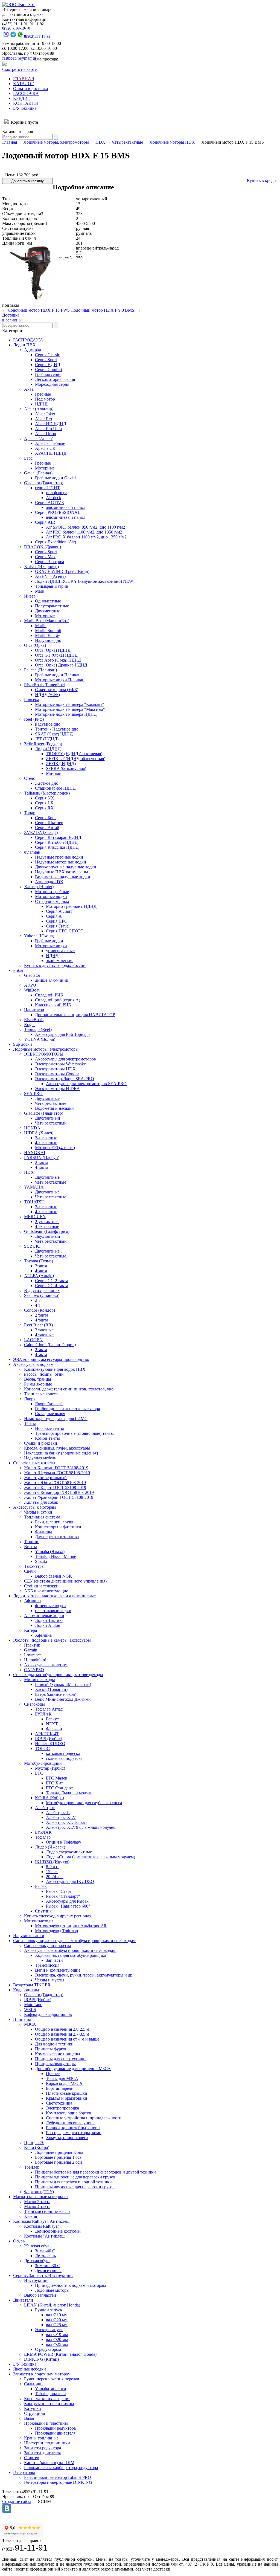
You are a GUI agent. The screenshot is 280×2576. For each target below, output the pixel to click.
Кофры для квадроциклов (48, 2014)
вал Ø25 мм (57, 2325)
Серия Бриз (46, 818)
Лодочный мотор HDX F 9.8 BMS (103, 310)
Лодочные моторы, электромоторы (56, 142)
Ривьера (32, 699)
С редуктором (48, 2349)
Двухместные (48, 611)
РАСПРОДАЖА (28, 340)
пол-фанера (57, 493)
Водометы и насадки (54, 1108)
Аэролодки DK (49, 882)
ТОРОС (42, 1748)
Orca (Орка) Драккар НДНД (61, 665)
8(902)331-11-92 (37, 37)
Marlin (41, 626)
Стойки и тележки (41, 1586)
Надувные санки (29, 1936)
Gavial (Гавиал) (38, 473)
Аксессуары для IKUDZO (70, 1881)
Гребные (43, 394)
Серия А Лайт (59, 911)
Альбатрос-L (58, 1813)
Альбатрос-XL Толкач (66, 1822)
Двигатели (23, 2300)
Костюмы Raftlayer (41, 2226)
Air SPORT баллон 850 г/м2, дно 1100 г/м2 (85, 527)
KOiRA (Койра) (49, 1798)
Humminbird (35, 1660)
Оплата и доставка (30, 89)
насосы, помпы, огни (44, 1374)
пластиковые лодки (53, 1611)
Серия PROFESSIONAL (58, 512)
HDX (100, 142)
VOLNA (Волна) (40, 1039)
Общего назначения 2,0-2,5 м (62, 2029)
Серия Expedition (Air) (56, 542)
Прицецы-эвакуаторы (55, 2064)
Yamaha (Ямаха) (50, 1551)
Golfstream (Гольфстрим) (47, 1231)
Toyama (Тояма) (39, 1261)
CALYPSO (34, 1670)
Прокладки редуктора (55, 2428)
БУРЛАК (43, 1714)
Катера (30, 1630)
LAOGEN (33, 1340)
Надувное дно (48, 640)
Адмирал (33, 350)
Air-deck (54, 498)
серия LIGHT (47, 488)
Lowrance (33, 1655)
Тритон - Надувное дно (57, 729)
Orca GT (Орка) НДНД (56, 655)
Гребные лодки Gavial (55, 478)
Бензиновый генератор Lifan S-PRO (58, 2477)
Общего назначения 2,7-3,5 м (62, 2034)
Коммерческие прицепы (58, 2054)
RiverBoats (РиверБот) (45, 685)
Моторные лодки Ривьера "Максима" (70, 709)
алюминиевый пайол (66, 507)
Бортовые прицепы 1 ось (58, 2157)
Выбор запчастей (40, 2295)
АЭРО (30, 985)
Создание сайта (17, 2501)
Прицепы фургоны (53, 2049)
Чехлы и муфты (50, 1980)
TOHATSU (34, 1202)
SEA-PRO (33, 1093)
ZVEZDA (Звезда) (41, 832)
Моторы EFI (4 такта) (55, 1148)
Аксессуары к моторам (34, 1507)
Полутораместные (52, 606)
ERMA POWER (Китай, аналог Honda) (60, 2354)
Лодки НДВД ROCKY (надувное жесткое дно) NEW (84, 581)
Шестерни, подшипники (47, 2443)
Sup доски (23, 1044)
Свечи (30, 1571)
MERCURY (35, 1217)
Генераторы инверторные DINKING (58, 2482)
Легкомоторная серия (55, 379)
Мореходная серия (52, 384)
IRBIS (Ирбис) (49, 1739)
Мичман (54, 773)
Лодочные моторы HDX (172, 142)
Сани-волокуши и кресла (48, 1945)
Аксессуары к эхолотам (46, 1665)
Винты (30, 1547)
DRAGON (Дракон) (43, 547)
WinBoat (32, 990)
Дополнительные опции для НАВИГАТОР (75, 1015)
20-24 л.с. (55, 1877)
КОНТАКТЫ (26, 103)
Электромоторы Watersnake (60, 1064)
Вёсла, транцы (38, 1379)
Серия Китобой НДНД (56, 842)
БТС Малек (57, 1778)
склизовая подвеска (64, 1758)
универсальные (60, 951)
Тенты (30, 1423)
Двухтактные (47, 1098)
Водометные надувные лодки (63, 877)
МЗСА (30, 2024)
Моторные (45, 468)
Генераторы (24, 2472)
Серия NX (45, 798)
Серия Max (45, 557)
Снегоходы (34, 1704)
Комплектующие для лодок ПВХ (55, 1369)
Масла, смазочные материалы (41, 2197)
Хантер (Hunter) (39, 887)
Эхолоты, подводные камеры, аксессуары (52, 1640)
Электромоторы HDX (55, 1069)
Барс (28, 458)
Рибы (18, 970)
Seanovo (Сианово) (42, 1295)
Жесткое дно (47, 783)
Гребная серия (48, 374)
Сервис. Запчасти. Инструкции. (43, 2275)
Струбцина (34, 2413)
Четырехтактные (127, 142)
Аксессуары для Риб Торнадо (62, 1034)
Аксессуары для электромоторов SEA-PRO (86, 1084)
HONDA (32, 1128)
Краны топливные (41, 2438)
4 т (38, 1305)
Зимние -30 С (48, 2266)
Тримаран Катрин (52, 586)
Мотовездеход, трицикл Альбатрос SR (71, 1926)
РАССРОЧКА (26, 93)
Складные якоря (50, 1414)
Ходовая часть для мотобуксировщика (71, 1955)
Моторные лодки (51, 896)
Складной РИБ (49, 995)
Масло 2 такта (37, 2202)
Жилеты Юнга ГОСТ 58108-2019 (55, 1483)
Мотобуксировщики (43, 1763)
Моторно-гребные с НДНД (71, 906)
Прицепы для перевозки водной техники (73, 2182)
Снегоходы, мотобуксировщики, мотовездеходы (58, 1675)
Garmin (31, 1650)
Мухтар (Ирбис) (50, 1768)
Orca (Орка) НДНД (53, 650)
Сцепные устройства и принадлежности (84, 2118)
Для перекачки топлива (57, 1537)
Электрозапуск (49, 2330)
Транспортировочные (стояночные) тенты (74, 1433)
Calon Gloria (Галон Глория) (50, 1345)
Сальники (33, 2384)
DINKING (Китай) (41, 2359)
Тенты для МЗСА (62, 2078)
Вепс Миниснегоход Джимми (63, 1699)
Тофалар (43, 1837)
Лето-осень (45, 2256)
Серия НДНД (48, 365)
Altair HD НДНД (51, 424)
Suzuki (41, 1561)
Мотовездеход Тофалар (56, 1931)
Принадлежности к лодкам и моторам (70, 2285)
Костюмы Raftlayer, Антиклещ (41, 2221)
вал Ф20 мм (57, 2339)
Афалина (32, 1601)
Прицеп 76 (34, 2142)
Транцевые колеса (41, 1394)
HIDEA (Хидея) (39, 1133)
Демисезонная (48, 2271)
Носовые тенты (49, 1428)
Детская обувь (37, 2261)
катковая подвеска (63, 1753)
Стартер (32, 2458)
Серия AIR (45, 522)
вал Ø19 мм (57, 2315)
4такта (41, 1271)
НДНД (41, 404)
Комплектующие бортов (69, 2113)
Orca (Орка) (35, 645)
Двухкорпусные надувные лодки (66, 867)
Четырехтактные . (52, 1256)
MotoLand (33, 2005)
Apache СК (45, 448)
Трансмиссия (47, 1965)
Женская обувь (38, 2246)
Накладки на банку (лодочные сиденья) (61, 1453)
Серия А (54, 916)
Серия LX (44, 803)
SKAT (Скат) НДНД (54, 734)
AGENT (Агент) (50, 576)
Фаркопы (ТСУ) (39, 2192)
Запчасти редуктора (43, 2448)
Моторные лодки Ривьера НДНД (66, 714)
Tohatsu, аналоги (50, 2394)
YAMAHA (34, 1187)
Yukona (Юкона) (39, 936)
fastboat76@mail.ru (19, 58)
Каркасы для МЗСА (64, 2083)
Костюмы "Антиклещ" (45, 2236)
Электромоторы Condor (57, 1074)
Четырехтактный (51, 1123)
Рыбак (41, 1886)
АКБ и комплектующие (46, 1591)
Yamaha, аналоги (51, 2389)
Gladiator (32, 975)
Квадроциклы (26, 1990)
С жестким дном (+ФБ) (57, 690)
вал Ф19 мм (57, 2335)
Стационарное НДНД (55, 788)
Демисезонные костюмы (58, 2231)
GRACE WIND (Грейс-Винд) (62, 571)
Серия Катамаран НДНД (58, 837)
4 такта (42, 1167)
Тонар (30, 813)
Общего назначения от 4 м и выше (67, 2039)
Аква (29, 389)
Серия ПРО (57, 921)
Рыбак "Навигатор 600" (68, 1906)
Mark (40, 591)
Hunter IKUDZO (50, 1744)
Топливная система (42, 1517)
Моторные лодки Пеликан (60, 680)
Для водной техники (54, 2044)
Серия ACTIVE (49, 502)
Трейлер (32, 2167)
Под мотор (45, 399)
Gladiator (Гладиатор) (44, 483)
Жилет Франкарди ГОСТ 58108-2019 (59, 1497)
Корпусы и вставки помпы (49, 2403)
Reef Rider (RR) (38, 1325)
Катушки (33, 2408)
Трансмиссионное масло (47, 2211)
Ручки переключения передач (52, 2379)
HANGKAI (35, 1153)
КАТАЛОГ (23, 84)
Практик (32, 1645)
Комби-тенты (47, 1438)
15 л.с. (52, 1872)
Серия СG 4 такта (52, 1286)
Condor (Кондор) (40, 1310)
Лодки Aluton (48, 1625)
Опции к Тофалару (64, 1842)
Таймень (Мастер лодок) (47, 793)
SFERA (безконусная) (66, 768)
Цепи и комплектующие (58, 1970)
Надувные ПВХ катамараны (62, 872)
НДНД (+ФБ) (47, 695)
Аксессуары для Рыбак (67, 1901)
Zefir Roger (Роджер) (43, 744)
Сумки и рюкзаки (41, 1443)
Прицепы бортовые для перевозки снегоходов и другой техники (95, 2172)
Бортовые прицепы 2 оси (59, 2162)
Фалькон (54, 1729)
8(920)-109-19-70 (16, 28)
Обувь (19, 2241)
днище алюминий (52, 980)
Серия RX (44, 808)
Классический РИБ (53, 1005)
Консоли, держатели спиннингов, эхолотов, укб (69, 1389)
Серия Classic (47, 355)
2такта (41, 1266)
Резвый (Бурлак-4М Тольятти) (63, 1684)
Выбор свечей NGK (54, 1576)
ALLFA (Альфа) (39, 1276)
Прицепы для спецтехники (60, 2059)
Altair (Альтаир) (39, 409)
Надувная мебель (40, 1458)
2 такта (42, 1162)
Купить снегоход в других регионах (58, 1916)
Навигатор (34, 1010)
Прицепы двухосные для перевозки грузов (75, 2187)
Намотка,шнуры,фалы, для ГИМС (56, 1419)
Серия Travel (58, 926)
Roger (29, 1025)
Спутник (43, 1911)
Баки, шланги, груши (55, 1522)
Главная (10, 142)
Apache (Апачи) (39, 438)
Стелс (30, 778)
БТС (39, 1773)
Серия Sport (46, 360)
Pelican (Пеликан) (40, 670)
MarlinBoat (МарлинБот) (47, 621)
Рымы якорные (38, 1384)
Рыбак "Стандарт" (63, 1896)
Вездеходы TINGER (32, 1985)
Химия (30, 2216)
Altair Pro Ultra (48, 429)
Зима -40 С (45, 2251)
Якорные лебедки (30, 2369)
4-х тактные (46, 1143)
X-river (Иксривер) (41, 567)
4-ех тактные (47, 1226)
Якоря (30, 1399)
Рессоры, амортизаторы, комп (74, 2133)
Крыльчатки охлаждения (47, 2399)
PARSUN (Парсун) (42, 1157)
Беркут (52, 1719)
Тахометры (34, 1566)
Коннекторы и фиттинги (58, 1527)
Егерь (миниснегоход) (56, 1694)
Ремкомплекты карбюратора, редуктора (61, 2468)
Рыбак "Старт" (60, 1891)
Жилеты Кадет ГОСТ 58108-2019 (55, 1487)
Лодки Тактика (49, 1620)
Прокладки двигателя (55, 2433)
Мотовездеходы (39, 1921)
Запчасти (54, 1960)
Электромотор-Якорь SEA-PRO (65, 1079)
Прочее (53, 2074)
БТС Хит (54, 1783)
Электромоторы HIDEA (57, 1089)
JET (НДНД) (47, 739)
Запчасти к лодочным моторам (42, 2374)
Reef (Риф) (34, 719)
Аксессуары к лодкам (33, 1364)
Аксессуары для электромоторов (65, 1059)
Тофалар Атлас (49, 1709)
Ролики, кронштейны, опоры (73, 2128)
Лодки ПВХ (24, 345)
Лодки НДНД (48, 749)
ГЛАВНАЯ (24, 79)
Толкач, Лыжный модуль (69, 1793)
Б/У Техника (25, 108)
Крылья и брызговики (67, 2098)
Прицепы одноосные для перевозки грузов (75, 2177)
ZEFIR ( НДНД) (61, 763)
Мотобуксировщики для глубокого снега (84, 1803)
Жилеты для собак (41, 1502)
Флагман (32, 852)
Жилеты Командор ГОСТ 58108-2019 (59, 1492)
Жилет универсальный (45, 1478)
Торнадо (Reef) (38, 1029)
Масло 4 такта (37, 2206)
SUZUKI (32, 1246)
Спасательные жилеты (34, 1463)
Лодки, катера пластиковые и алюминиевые (54, 1596)
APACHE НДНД (51, 453)
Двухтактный (48, 1118)
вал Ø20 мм (57, 2320)
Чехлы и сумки (38, 1512)
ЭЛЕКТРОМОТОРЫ (44, 1054)
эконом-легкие (60, 960)
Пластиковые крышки (67, 2093)
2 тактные (44, 1330)
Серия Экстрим (49, 562)
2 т (38, 1300)
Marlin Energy (48, 635)
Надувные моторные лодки (61, 862)
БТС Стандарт (59, 1788)
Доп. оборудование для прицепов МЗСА (73, 2069)
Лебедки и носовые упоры (71, 2123)
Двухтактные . (48, 1251)
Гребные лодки (49, 941)
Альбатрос (45, 1808)
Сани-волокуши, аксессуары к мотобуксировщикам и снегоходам (74, 1941)
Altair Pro (43, 419)
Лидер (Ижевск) (50, 1847)
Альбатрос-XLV (61, 1817)
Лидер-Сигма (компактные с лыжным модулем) (91, 1857)
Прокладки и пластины (46, 2423)
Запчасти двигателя (42, 2453)
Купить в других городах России (55, 965)
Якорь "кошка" (49, 1404)
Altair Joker (45, 414)
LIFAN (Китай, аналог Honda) (52, 2305)
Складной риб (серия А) (58, 1000)
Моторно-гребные (52, 892)
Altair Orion (46, 434)
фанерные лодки (50, 1606)
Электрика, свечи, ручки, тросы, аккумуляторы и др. (84, 1975)
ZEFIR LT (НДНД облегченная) (76, 759)
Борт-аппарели (60, 2088)
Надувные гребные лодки (59, 857)
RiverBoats (34, 1020)
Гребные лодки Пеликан (58, 675)
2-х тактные (46, 1138)
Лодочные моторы (52, 2290)
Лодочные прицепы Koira (59, 2152)
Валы (29, 2418)
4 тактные (44, 1335)
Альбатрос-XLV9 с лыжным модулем (81, 1827)
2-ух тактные (47, 1222)
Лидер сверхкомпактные (69, 1852)
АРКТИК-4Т (47, 1734)
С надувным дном (52, 901)
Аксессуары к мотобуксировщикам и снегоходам (70, 1950)
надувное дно (48, 724)
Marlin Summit (48, 631)
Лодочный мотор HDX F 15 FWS (39, 310)
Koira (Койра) (37, 2147)
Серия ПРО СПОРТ (65, 931)
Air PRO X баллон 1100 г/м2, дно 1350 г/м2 (86, 537)
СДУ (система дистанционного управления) (65, 1581)
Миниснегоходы (40, 1680)
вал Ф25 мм (57, 2344)
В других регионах (42, 1290)
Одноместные (48, 601)
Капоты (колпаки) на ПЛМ (49, 2463)
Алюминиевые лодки (44, 1616)
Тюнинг (32, 1542)
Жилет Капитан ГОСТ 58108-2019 (56, 1468)
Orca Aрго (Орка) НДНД (58, 660)
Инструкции (36, 2280)
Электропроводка (62, 2108)
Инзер (30, 596)
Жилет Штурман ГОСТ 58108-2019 (57, 1473)
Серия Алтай (47, 828)
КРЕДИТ (22, 98)
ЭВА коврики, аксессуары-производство (51, 1359)
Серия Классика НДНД (57, 847)
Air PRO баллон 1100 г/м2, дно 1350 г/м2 (84, 532)
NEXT (52, 1724)
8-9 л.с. (52, 1867)
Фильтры (43, 1532)
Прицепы (22, 2019)
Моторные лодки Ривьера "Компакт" (70, 704)
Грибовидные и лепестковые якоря (67, 1409)
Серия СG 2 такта (52, 1281)
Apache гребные (50, 443)
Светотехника (59, 2103)
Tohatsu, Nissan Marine (56, 1556)
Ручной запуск (49, 2310)
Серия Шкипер (49, 823)
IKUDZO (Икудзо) (52, 1862)
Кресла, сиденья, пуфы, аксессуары (57, 1448)
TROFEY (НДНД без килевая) (74, 754)
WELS (30, 2009)
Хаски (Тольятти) (51, 1689)
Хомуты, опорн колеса (67, 2138)
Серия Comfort (49, 370)
